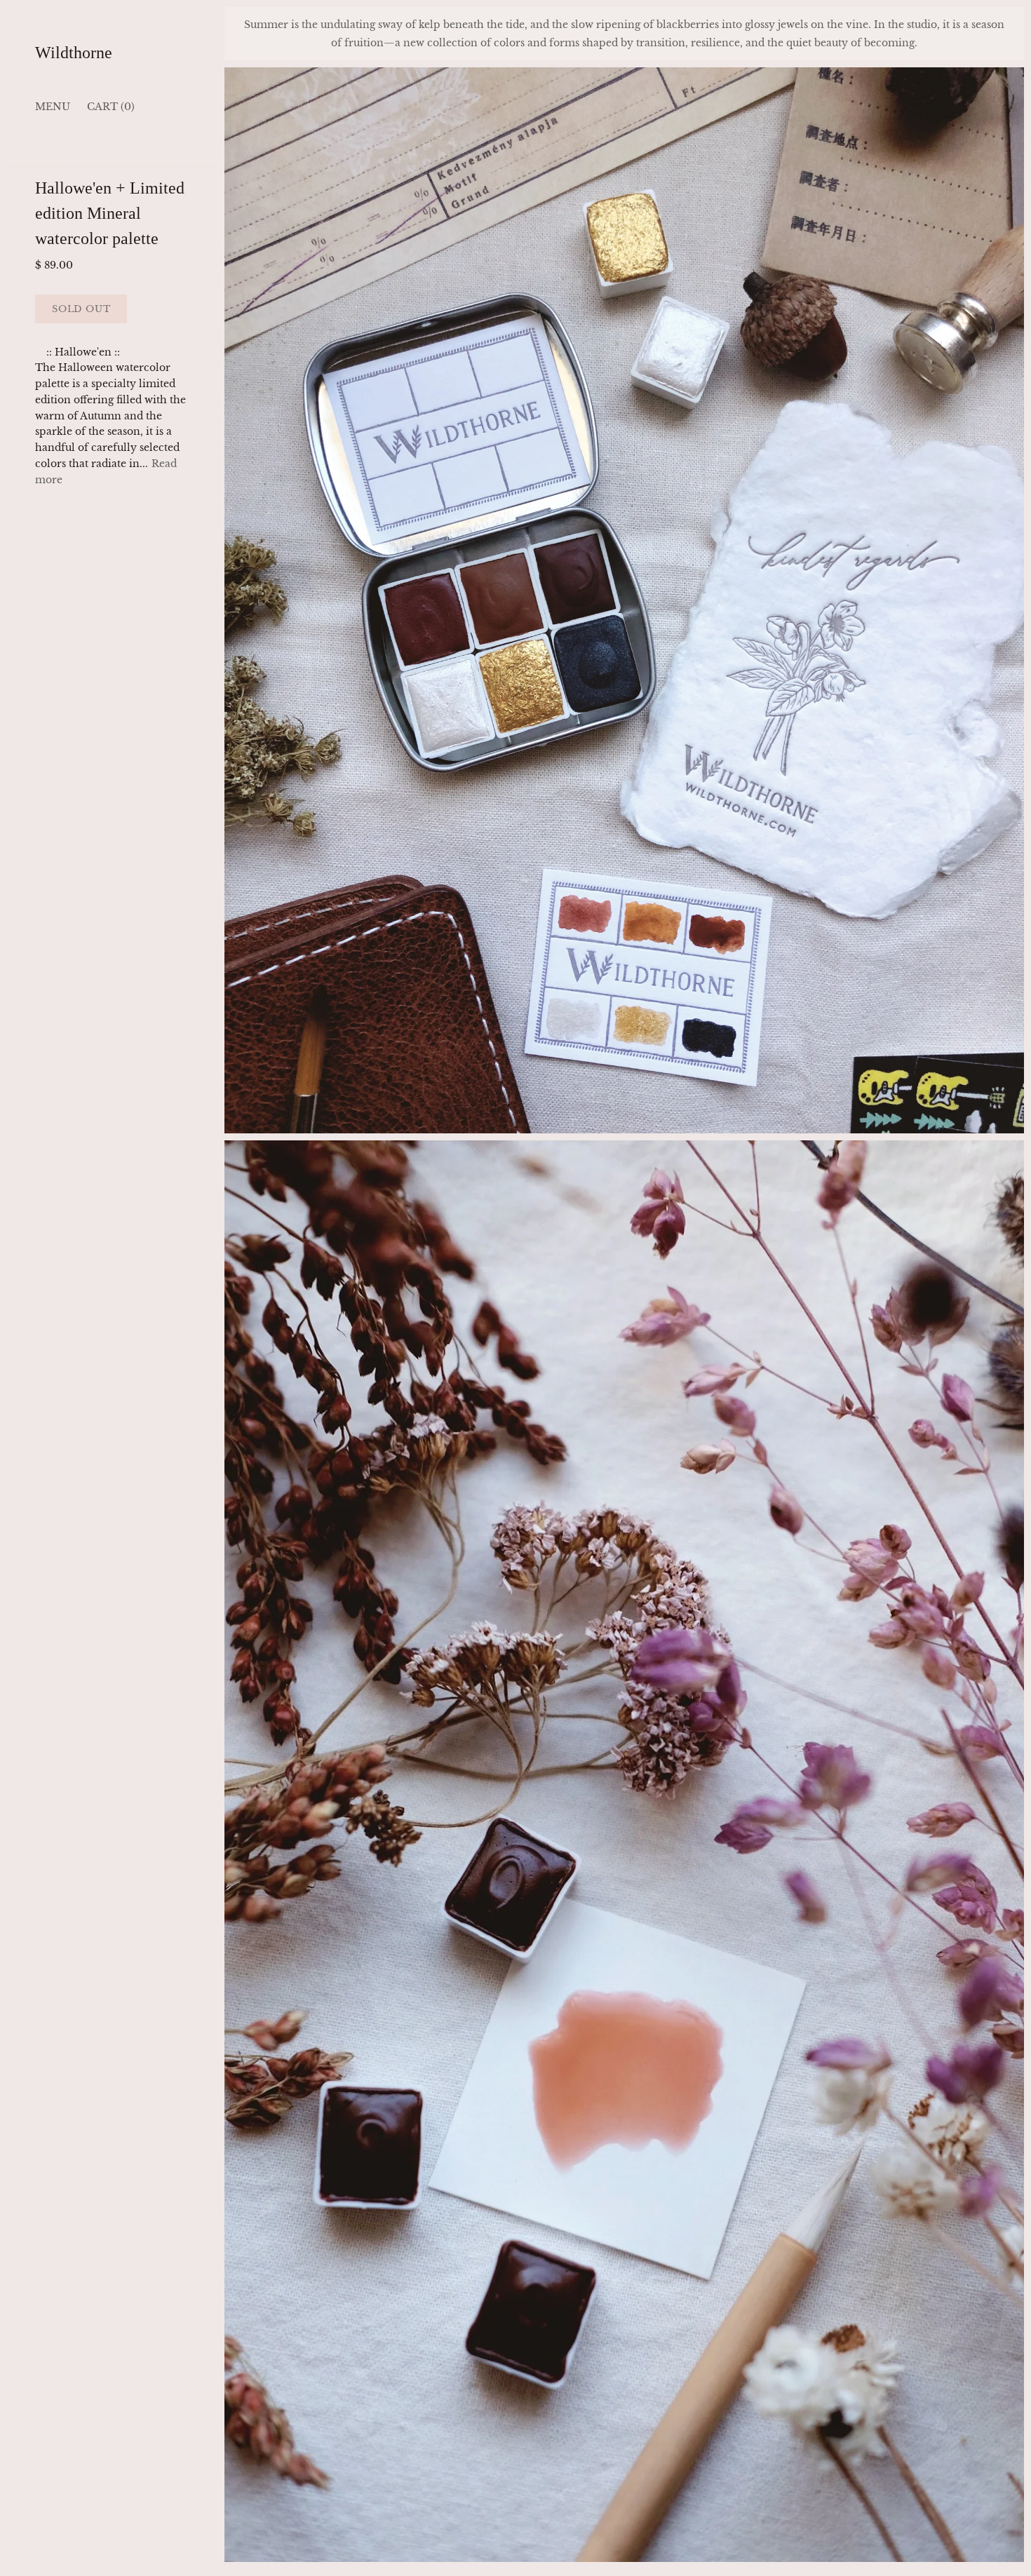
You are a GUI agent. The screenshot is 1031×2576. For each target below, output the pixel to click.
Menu (53, 107)
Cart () (111, 107)
